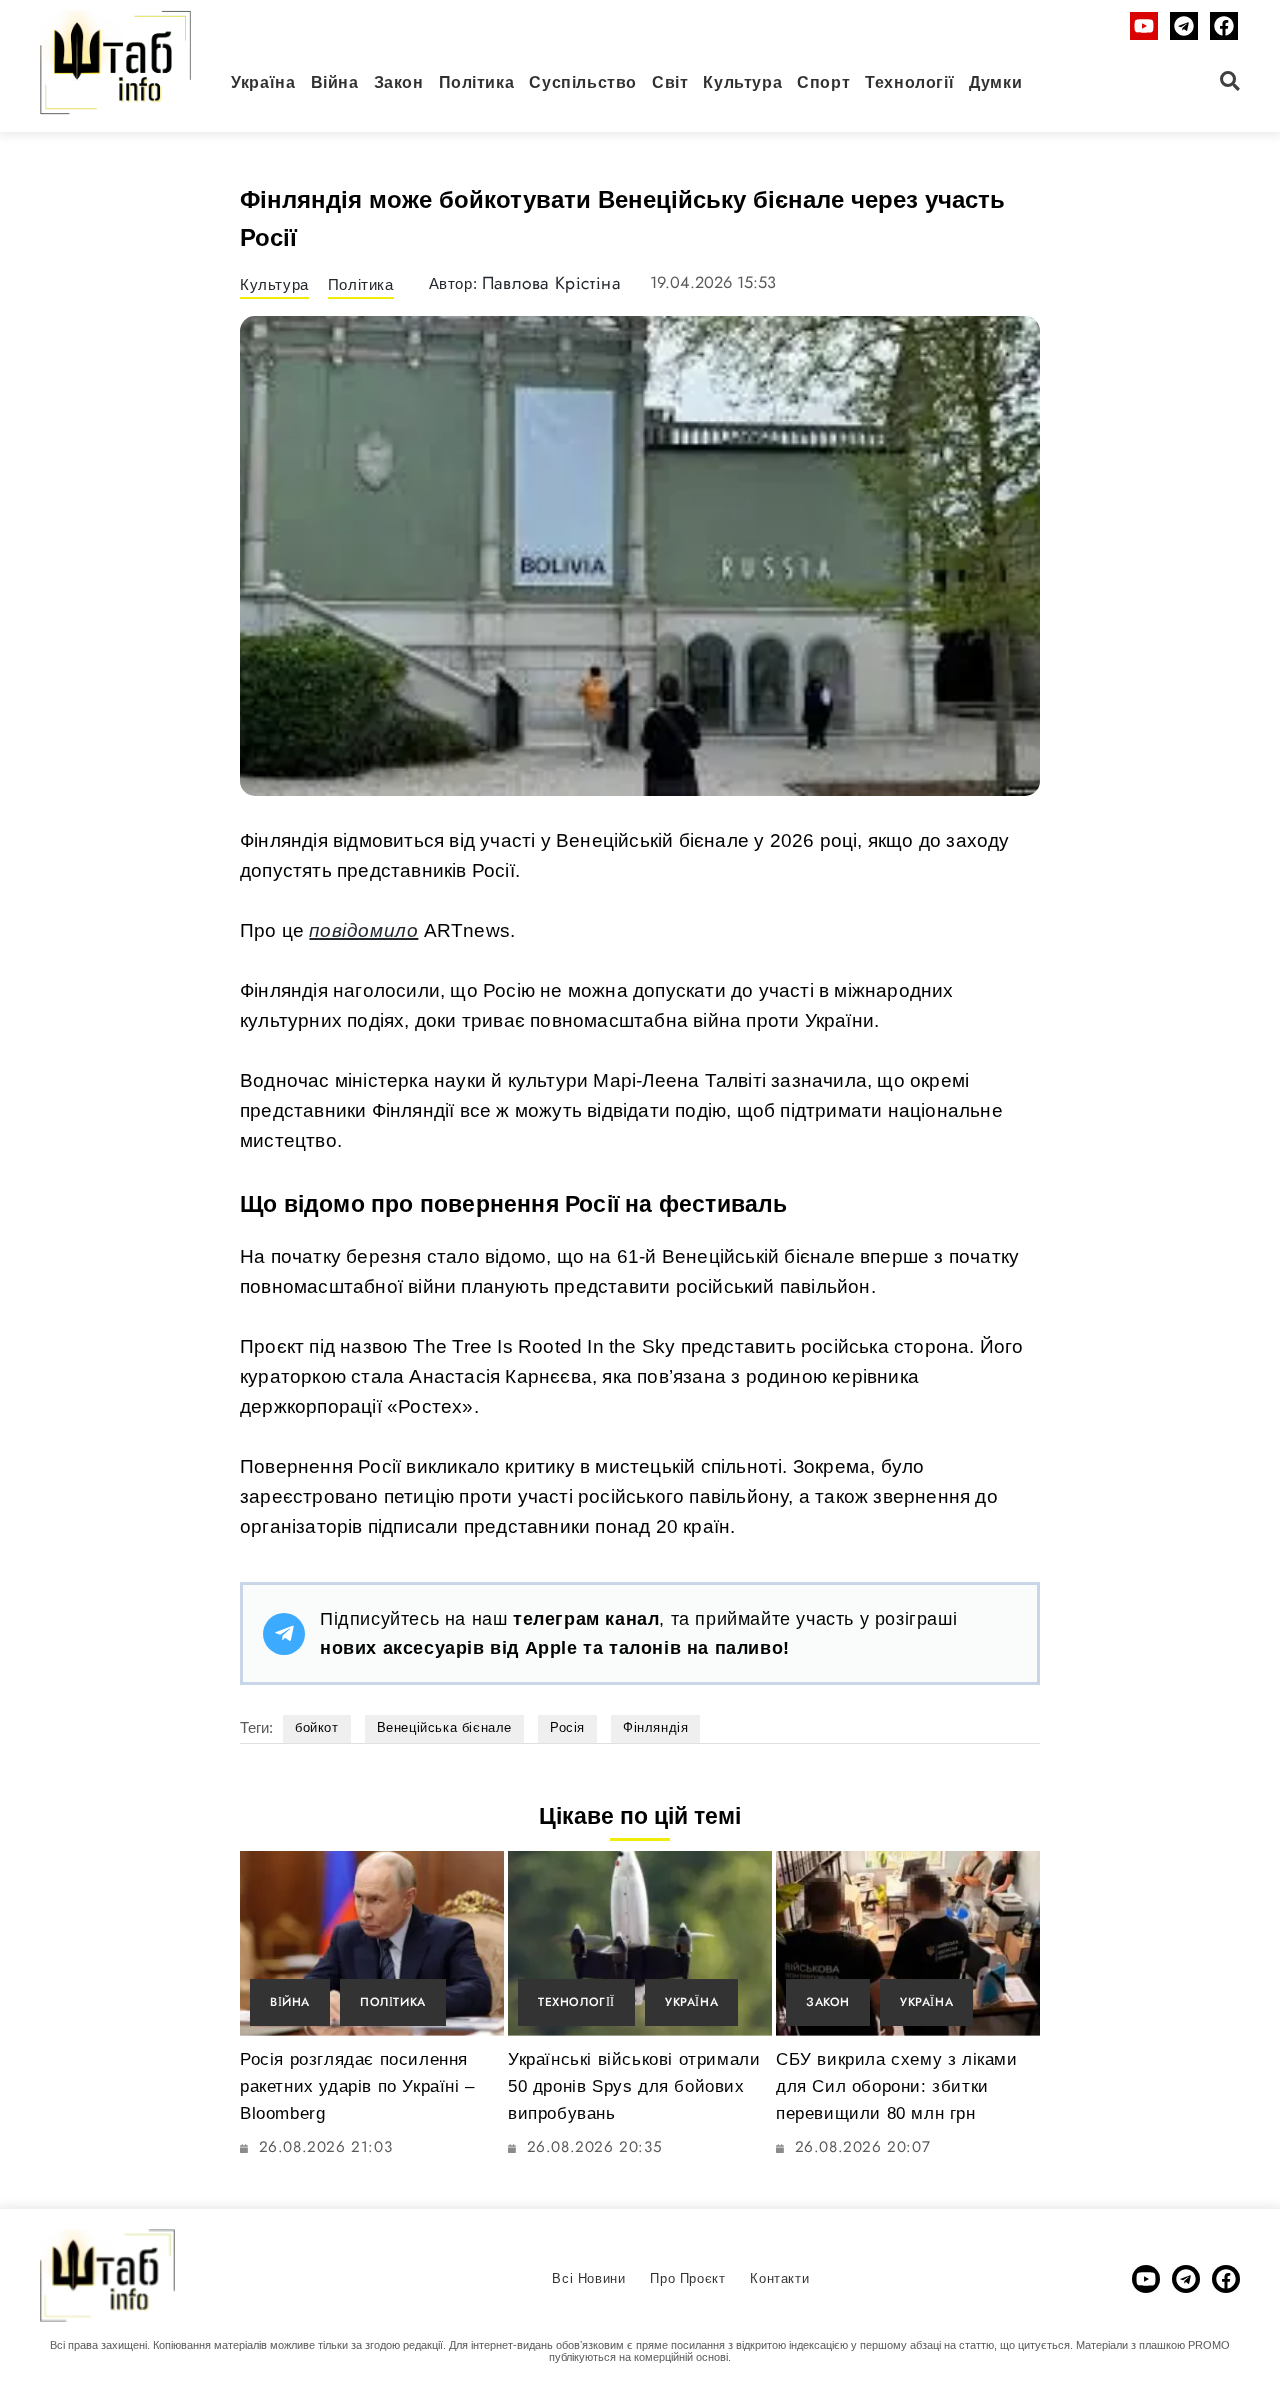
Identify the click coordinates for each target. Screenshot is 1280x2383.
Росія (567, 1727)
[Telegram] (1184, 26)
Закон (399, 82)
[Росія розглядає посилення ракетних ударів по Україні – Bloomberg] (372, 1943)
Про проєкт (687, 2278)
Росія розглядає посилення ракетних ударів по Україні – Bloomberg (357, 2086)
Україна (263, 82)
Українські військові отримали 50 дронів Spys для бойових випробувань (634, 2086)
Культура (742, 82)
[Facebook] (1224, 26)
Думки (995, 82)
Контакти (779, 2278)
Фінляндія (655, 1727)
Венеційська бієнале (444, 1727)
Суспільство (583, 82)
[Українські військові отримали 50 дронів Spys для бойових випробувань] (640, 1943)
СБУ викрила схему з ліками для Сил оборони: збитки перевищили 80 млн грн (897, 2086)
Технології (909, 82)
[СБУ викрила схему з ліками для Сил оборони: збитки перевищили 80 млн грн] (908, 1943)
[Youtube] (1144, 26)
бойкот (317, 1727)
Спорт (823, 82)
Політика (477, 82)
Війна (335, 82)
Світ (670, 82)
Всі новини (588, 2278)
